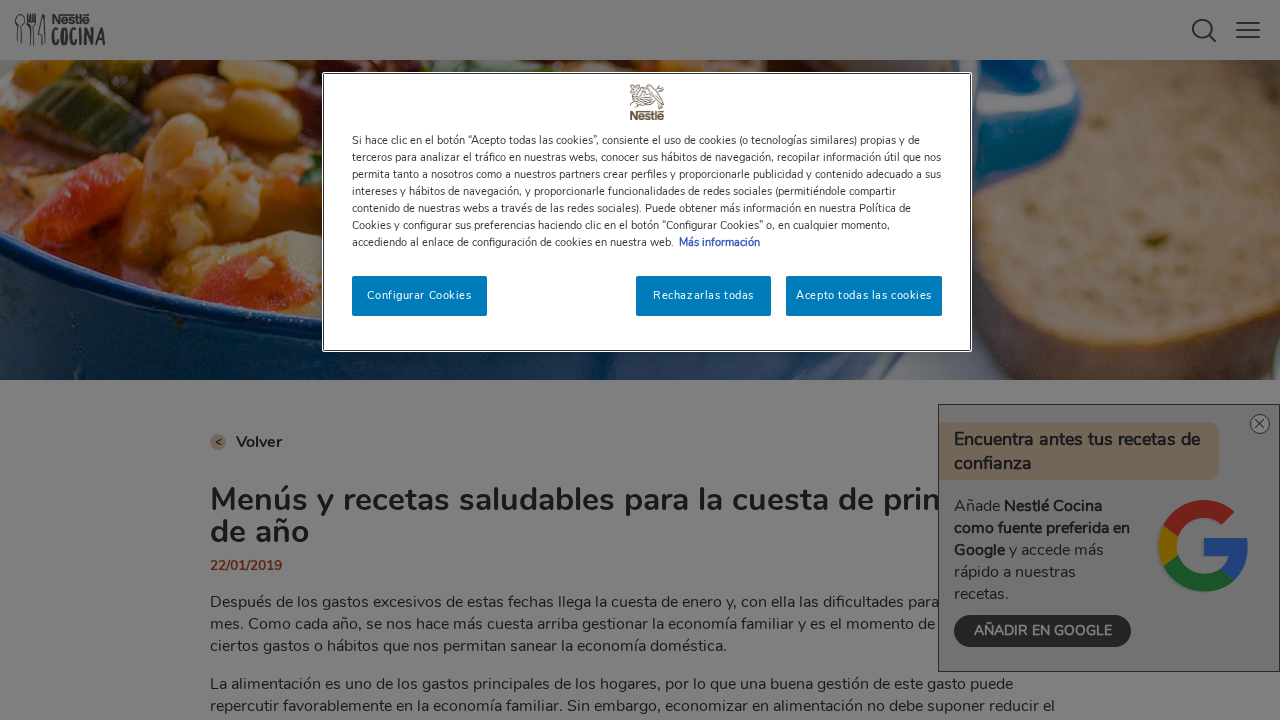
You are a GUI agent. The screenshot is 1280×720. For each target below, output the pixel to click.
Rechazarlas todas (703, 295)
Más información (719, 242)
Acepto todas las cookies (864, 295)
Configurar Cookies (419, 295)
